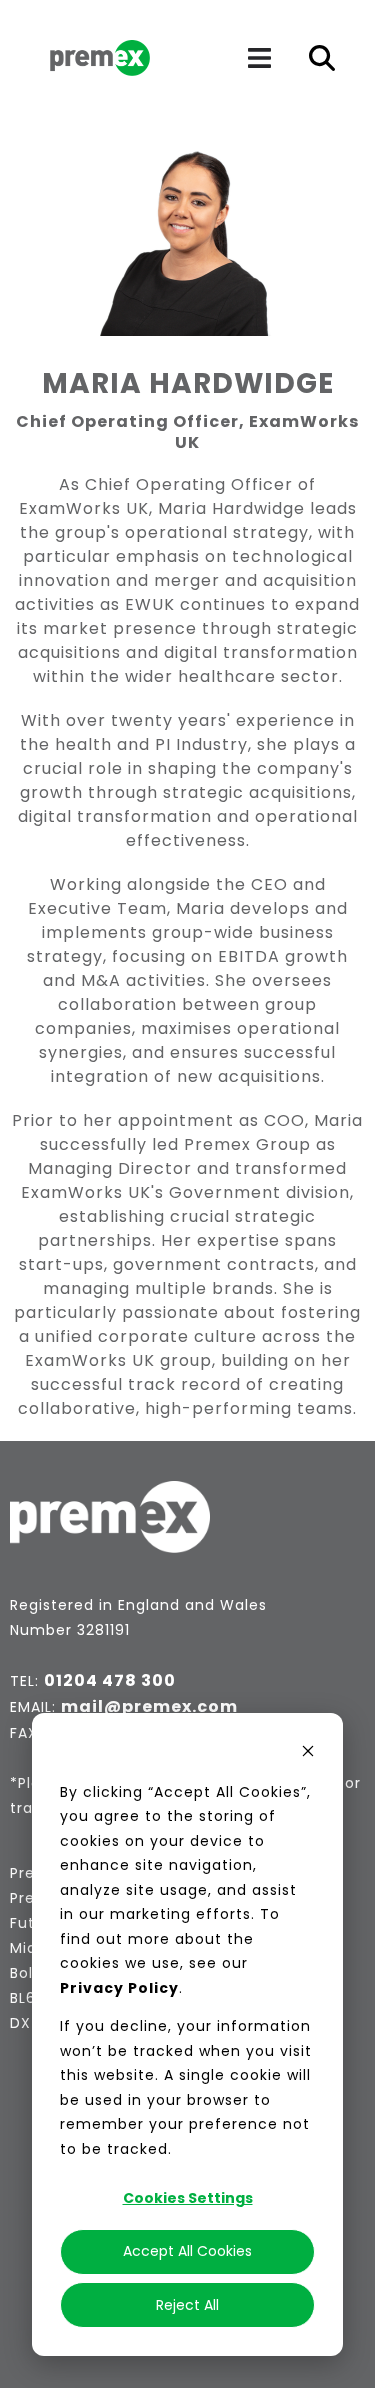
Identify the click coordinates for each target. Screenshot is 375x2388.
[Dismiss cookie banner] (308, 1753)
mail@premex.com (149, 1706)
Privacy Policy (119, 1988)
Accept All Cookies (187, 2251)
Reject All (187, 2305)
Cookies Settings (188, 2198)
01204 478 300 (110, 1680)
